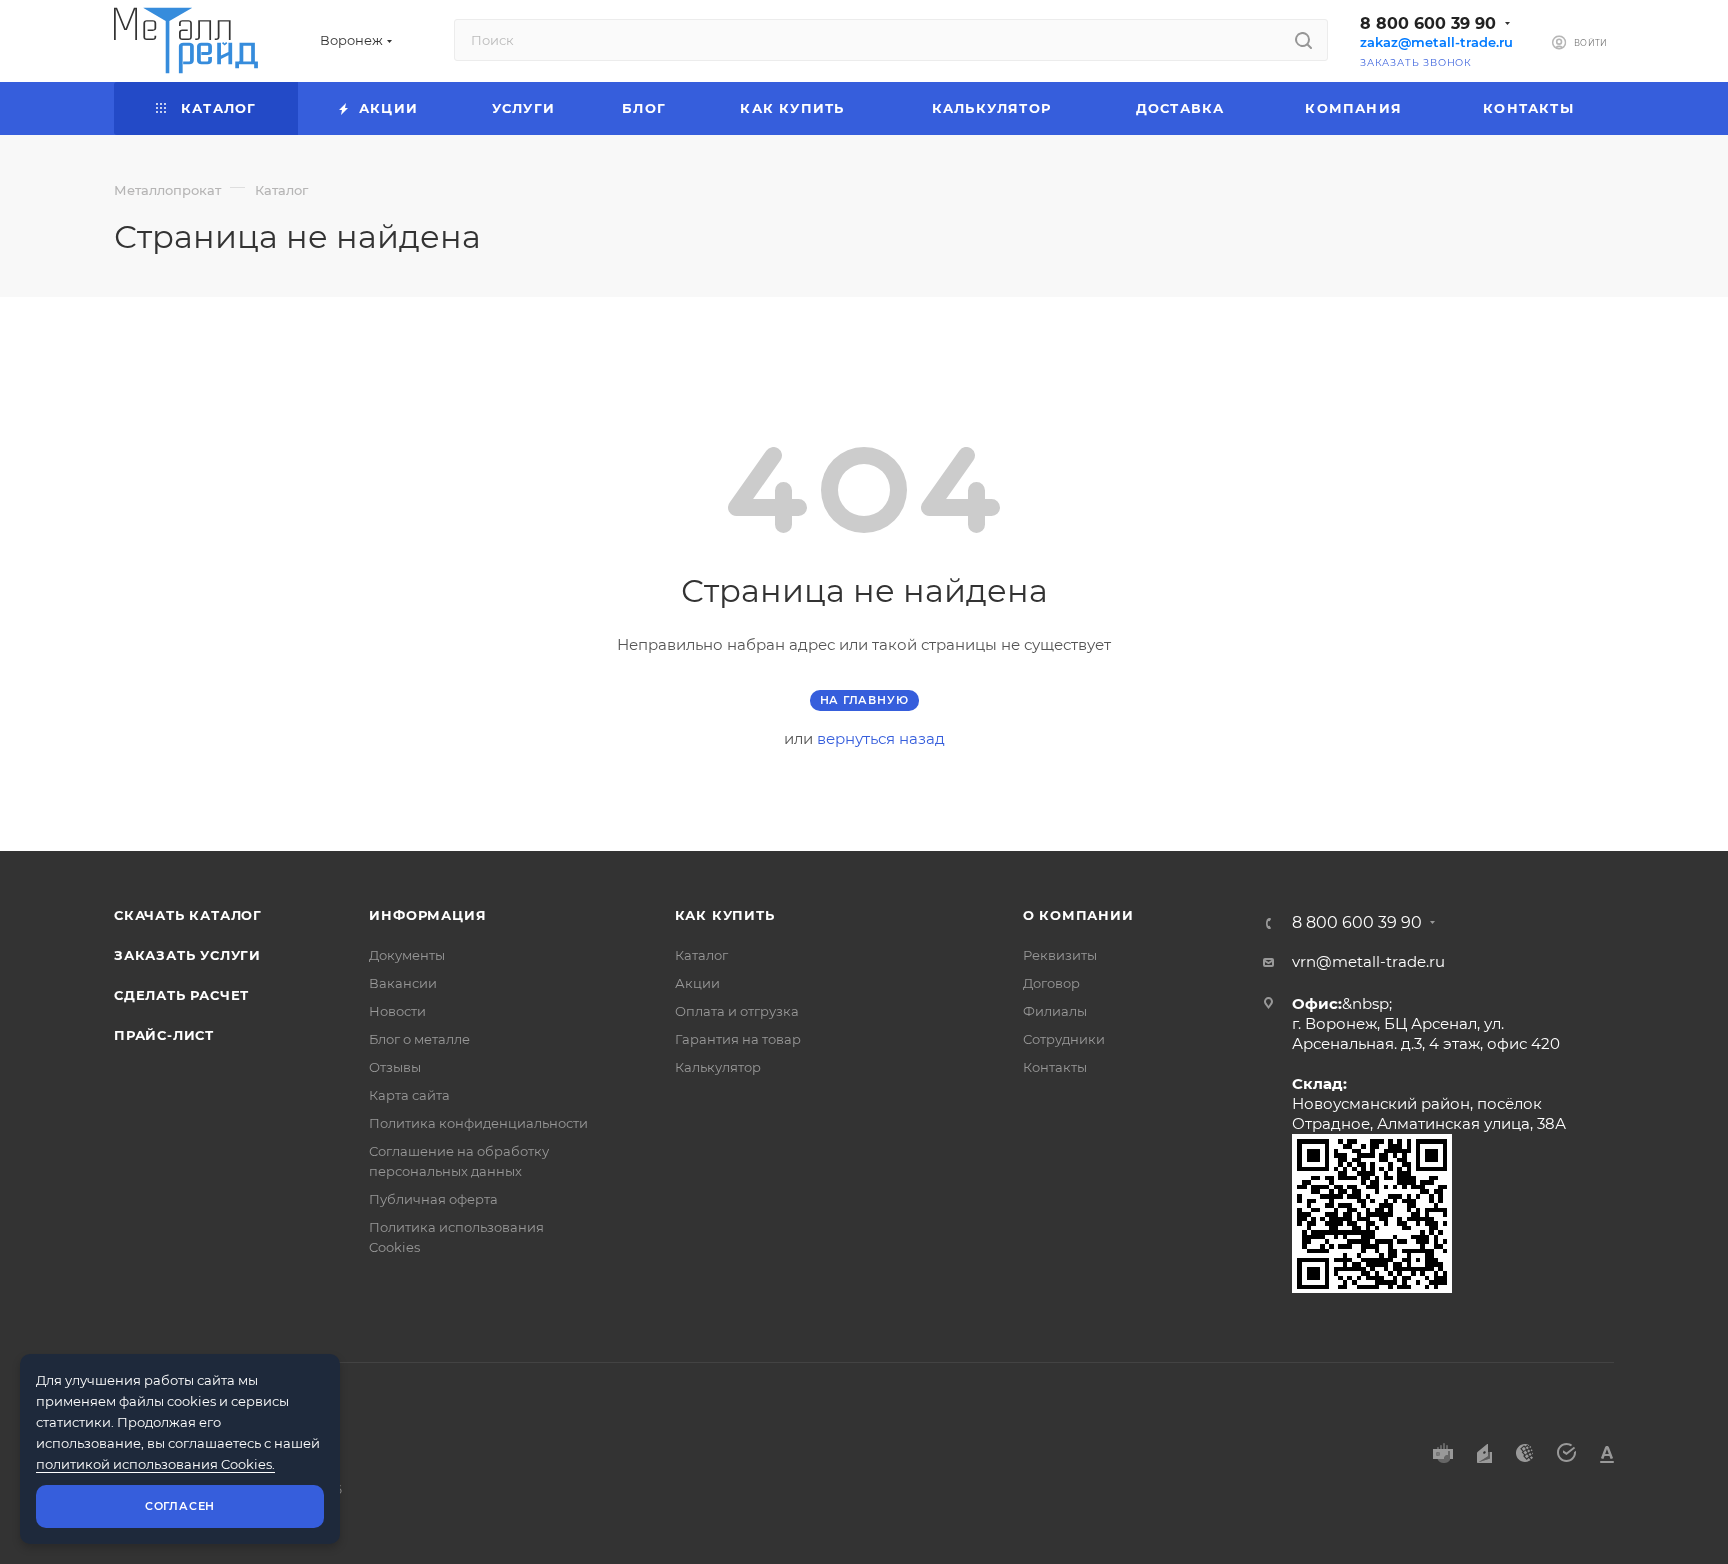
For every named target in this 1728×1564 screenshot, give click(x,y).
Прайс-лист (164, 1035)
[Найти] (1303, 40)
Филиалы (1055, 1011)
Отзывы (395, 1067)
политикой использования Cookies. (155, 1464)
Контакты (1055, 1067)
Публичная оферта (433, 1199)
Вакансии (403, 983)
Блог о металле (419, 1039)
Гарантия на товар (738, 1039)
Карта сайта (409, 1095)
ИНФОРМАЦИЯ (427, 915)
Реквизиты (1060, 955)
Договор (1051, 983)
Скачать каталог (188, 915)
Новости (397, 1011)
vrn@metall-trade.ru (1368, 961)
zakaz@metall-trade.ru (1436, 42)
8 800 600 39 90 (1428, 23)
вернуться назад (881, 738)
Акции (697, 983)
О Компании (1078, 915)
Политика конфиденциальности (478, 1123)
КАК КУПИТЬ (725, 915)
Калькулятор (718, 1067)
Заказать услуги (187, 955)
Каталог (701, 955)
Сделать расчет (181, 995)
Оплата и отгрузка (737, 1011)
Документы (407, 955)
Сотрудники (1064, 1039)
